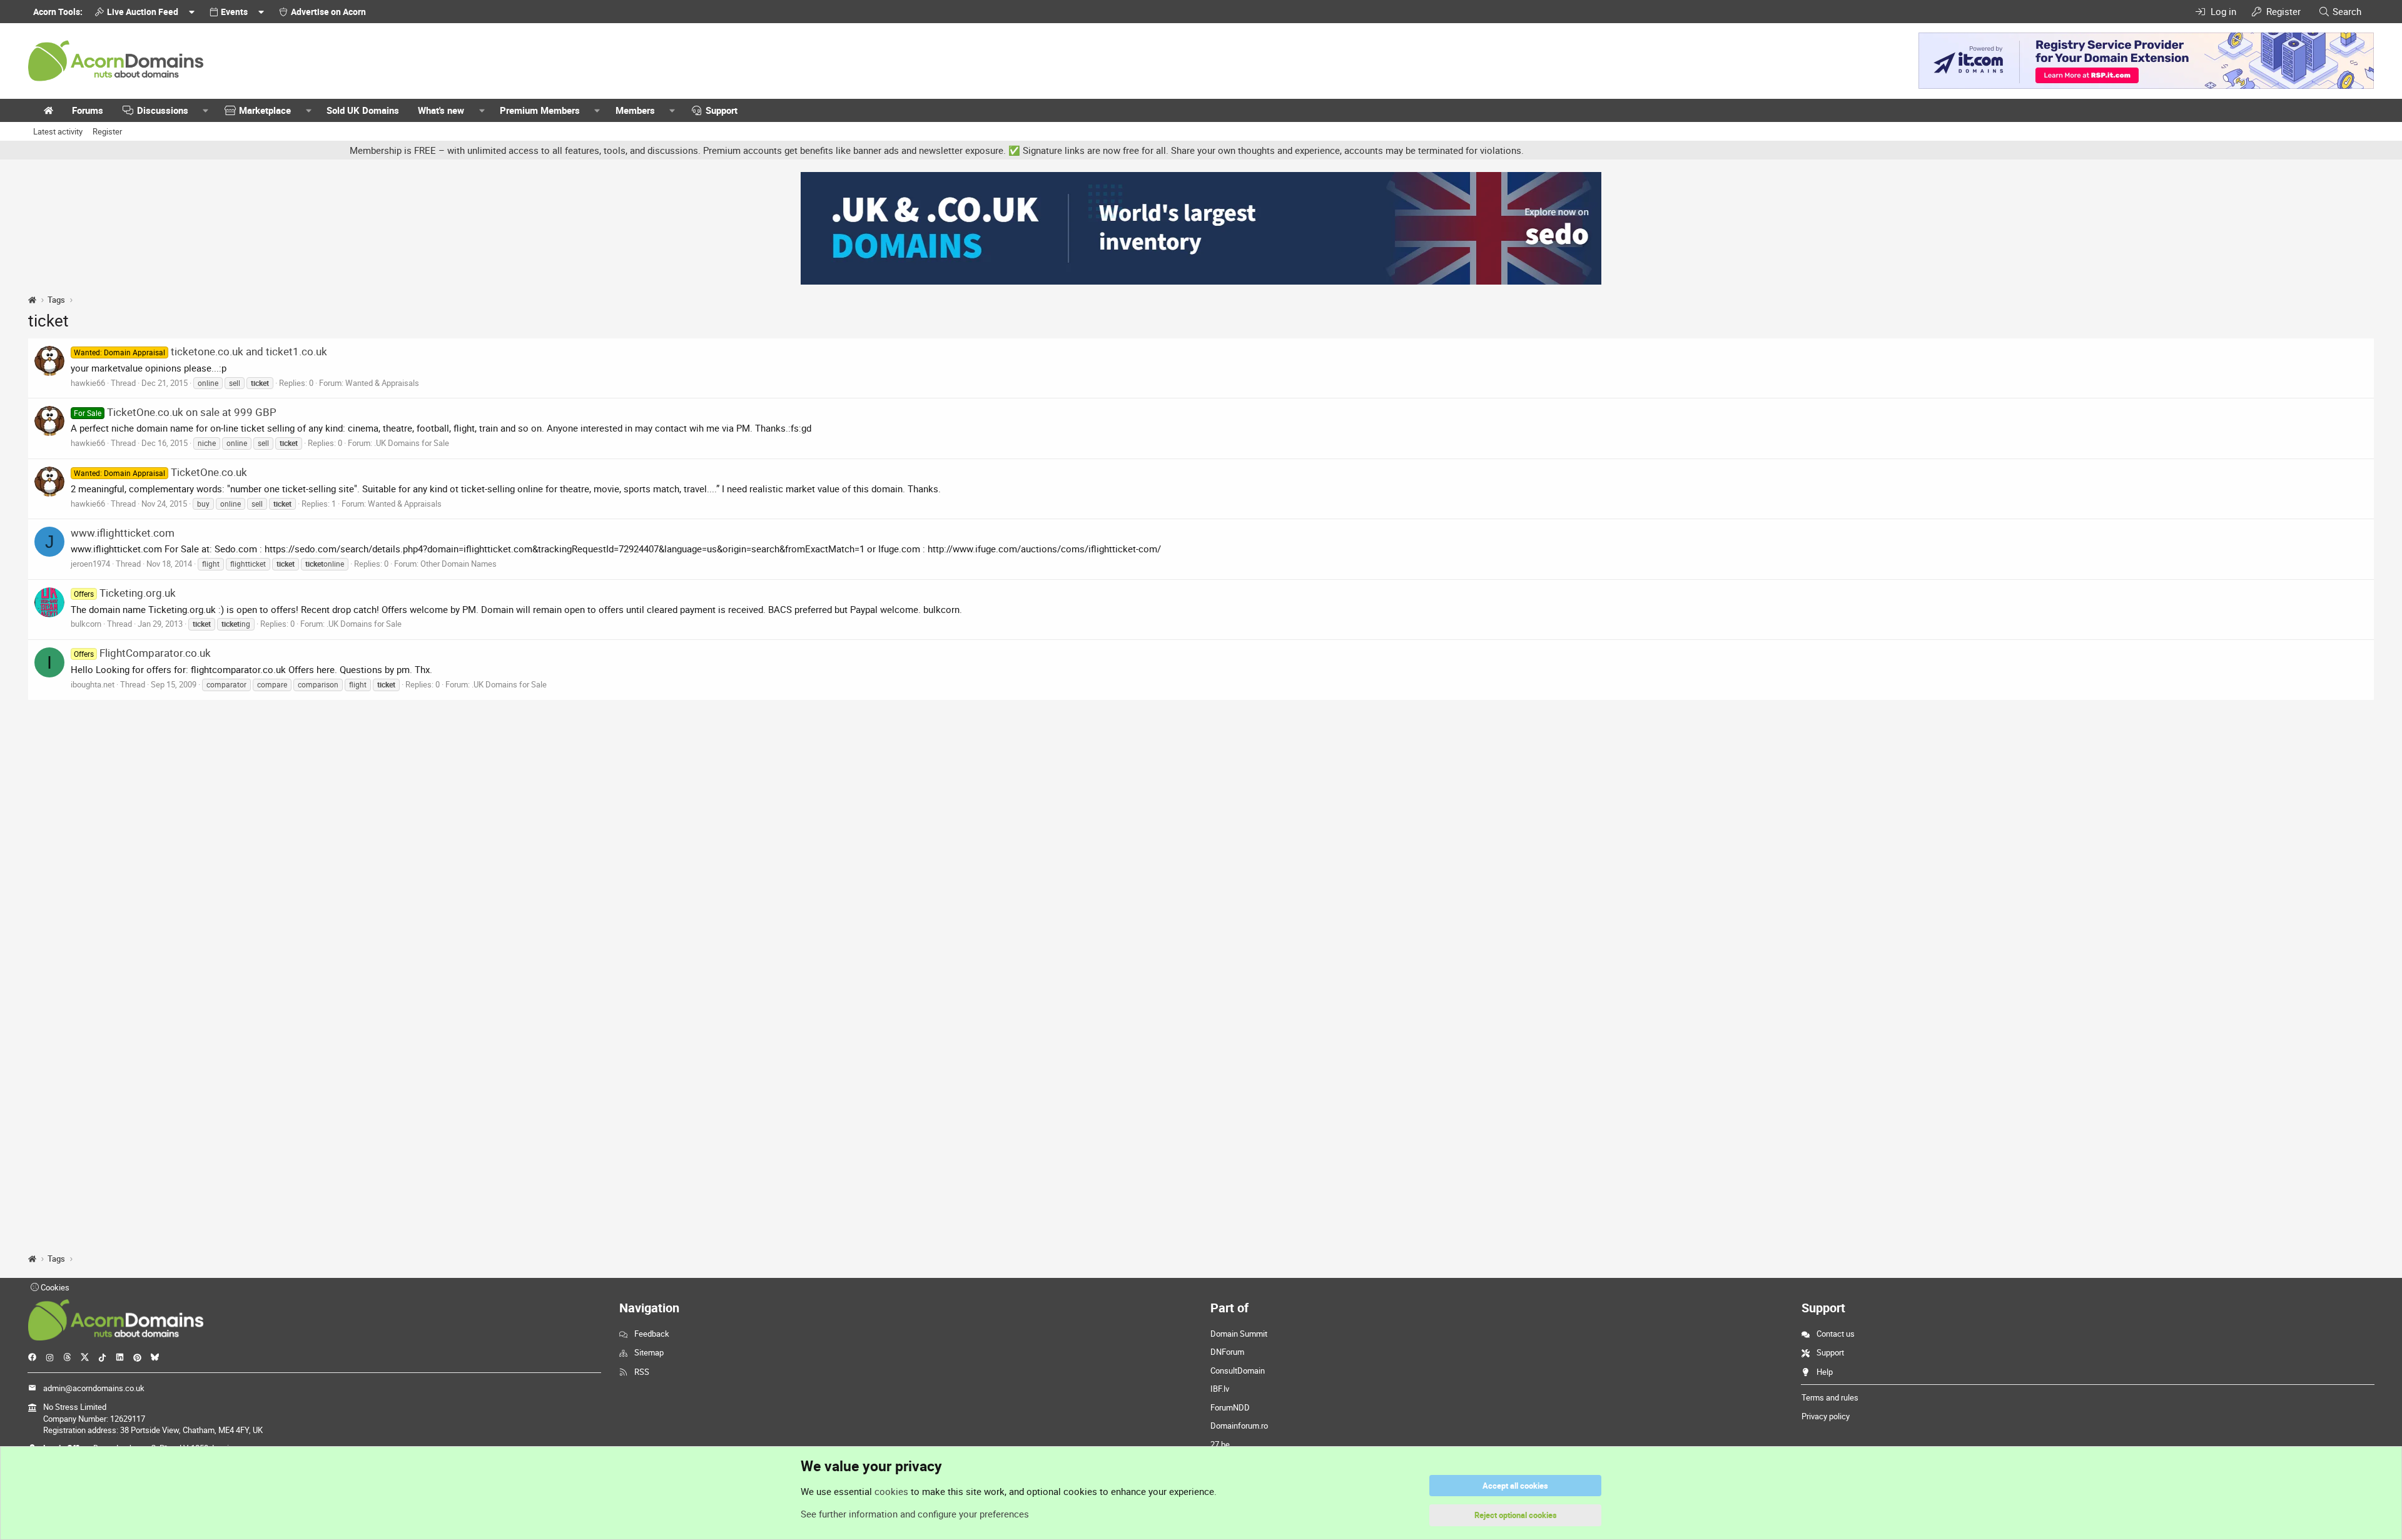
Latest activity (58, 131)
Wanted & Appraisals (382, 383)
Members (635, 110)
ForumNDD (1230, 1407)
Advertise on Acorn (328, 12)
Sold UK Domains (363, 110)
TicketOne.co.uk (160, 472)
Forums (88, 110)
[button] (206, 110)
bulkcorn (86, 624)
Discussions (163, 110)
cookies (891, 1491)
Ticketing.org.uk (125, 593)
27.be (1220, 1444)
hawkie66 (88, 383)
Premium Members (540, 110)
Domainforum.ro (1239, 1426)
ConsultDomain (1238, 1370)
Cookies (54, 1287)
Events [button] (234, 12)
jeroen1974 (90, 564)
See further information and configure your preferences (915, 1514)
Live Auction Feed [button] (143, 12)
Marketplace (265, 110)
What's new (441, 110)
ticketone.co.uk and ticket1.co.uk (200, 351)
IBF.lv (1220, 1389)
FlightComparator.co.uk (142, 653)
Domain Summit (1239, 1334)
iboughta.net (93, 684)
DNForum (1227, 1352)
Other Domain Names (459, 564)
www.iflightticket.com (123, 533)
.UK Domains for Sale (412, 443)
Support (722, 110)
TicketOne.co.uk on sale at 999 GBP (175, 412)
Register (107, 131)
